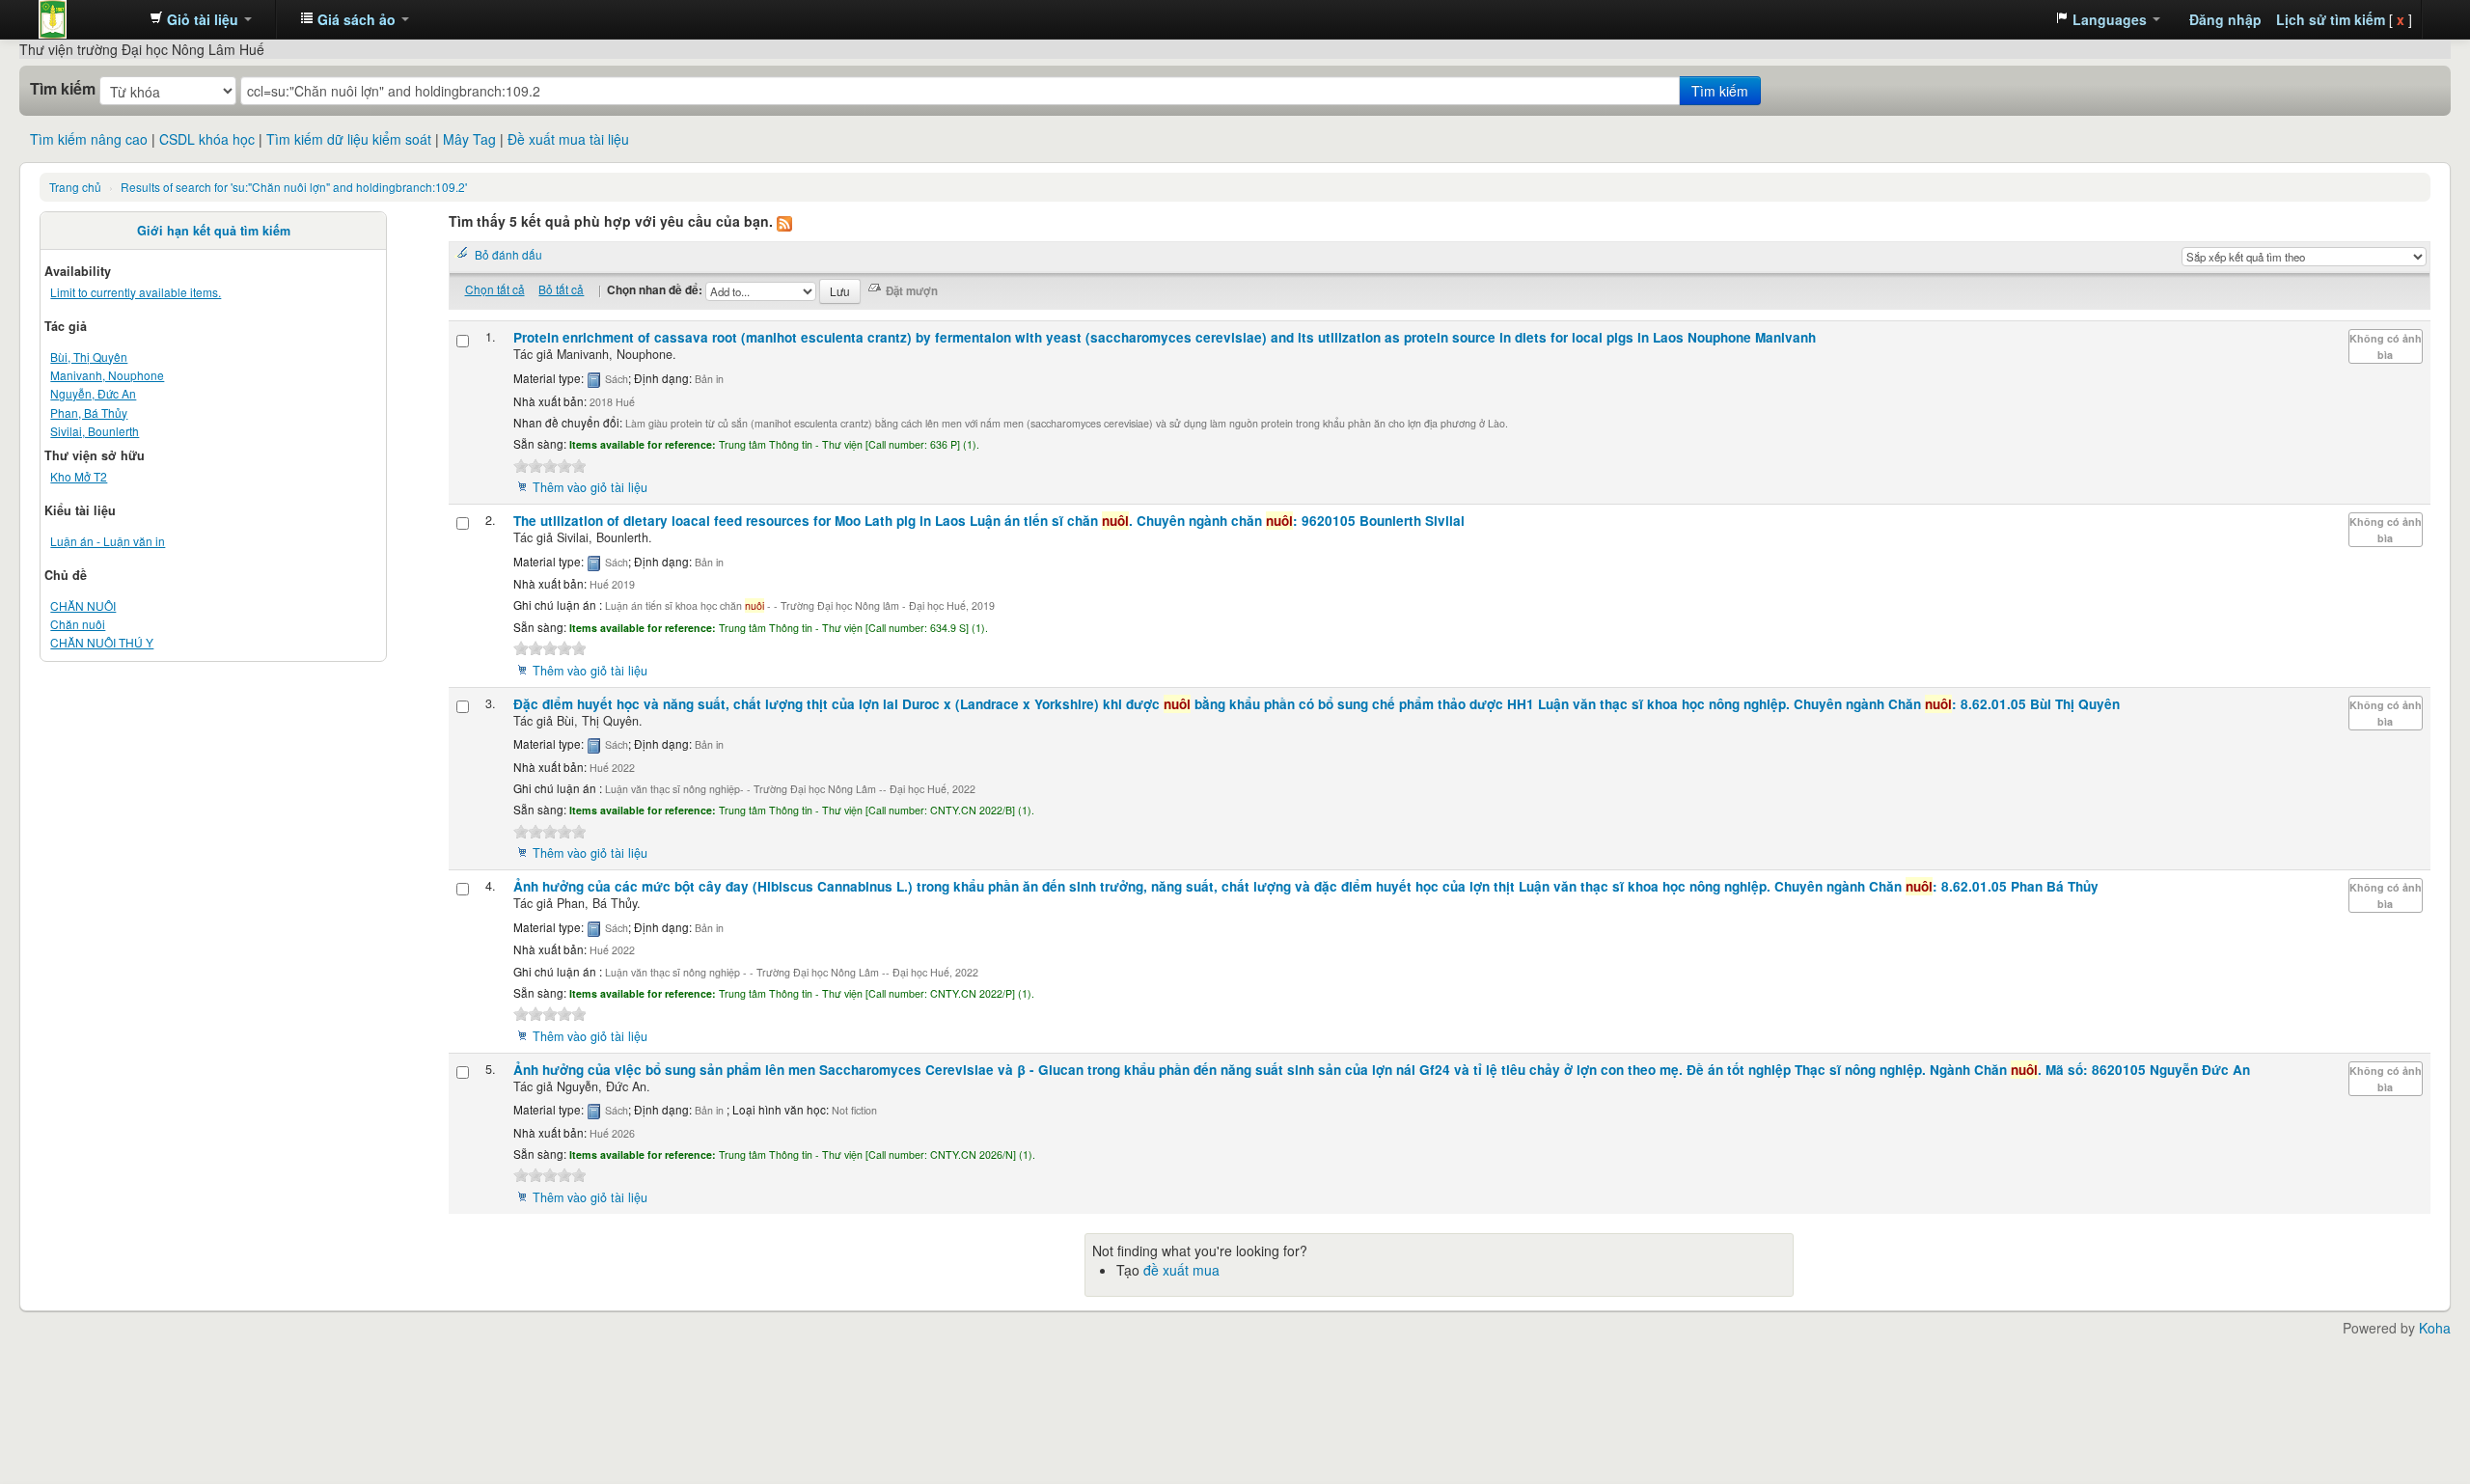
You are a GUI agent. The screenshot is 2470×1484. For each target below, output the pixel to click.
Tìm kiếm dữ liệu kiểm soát (349, 139)
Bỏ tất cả (561, 289)
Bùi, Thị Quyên (89, 357)
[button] (201, 19)
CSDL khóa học (207, 139)
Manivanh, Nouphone (107, 375)
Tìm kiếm (63, 89)
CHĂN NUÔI (83, 605)
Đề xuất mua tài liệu (568, 139)
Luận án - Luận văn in (108, 541)
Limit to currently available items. (136, 292)
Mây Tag (469, 139)
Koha (2435, 1328)
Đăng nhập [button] (2225, 19)
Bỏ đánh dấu (508, 254)
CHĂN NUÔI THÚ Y (102, 642)
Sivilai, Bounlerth (95, 431)
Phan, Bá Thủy (89, 412)
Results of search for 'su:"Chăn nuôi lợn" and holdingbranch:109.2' (294, 187)
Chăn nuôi (78, 624)
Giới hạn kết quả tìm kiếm (214, 231)
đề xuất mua (1181, 1270)
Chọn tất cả (495, 289)
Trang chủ (75, 187)
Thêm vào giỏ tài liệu (590, 487)
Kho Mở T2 (79, 476)
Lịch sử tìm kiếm (2331, 19)
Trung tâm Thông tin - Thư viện (87, 19)
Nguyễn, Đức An (93, 393)
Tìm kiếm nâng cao (89, 139)
